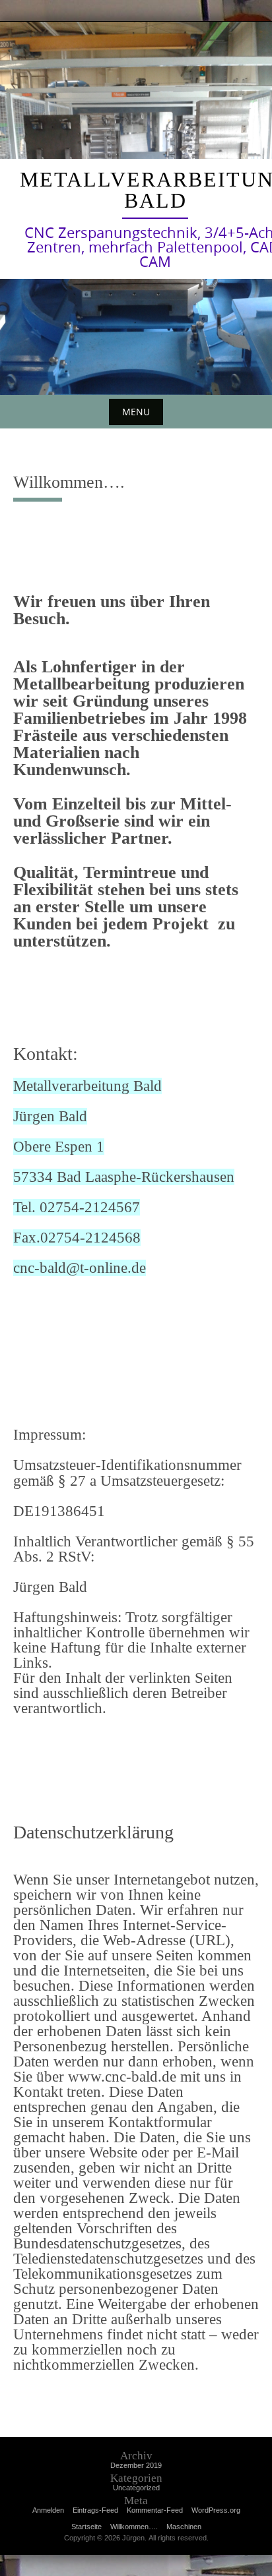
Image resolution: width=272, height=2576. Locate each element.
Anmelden (48, 2510)
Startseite (86, 2527)
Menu (136, 412)
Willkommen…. (134, 2527)
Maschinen (184, 2527)
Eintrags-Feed (95, 2510)
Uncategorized (136, 2488)
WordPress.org (216, 2510)
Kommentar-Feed (155, 2510)
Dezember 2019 (136, 2465)
